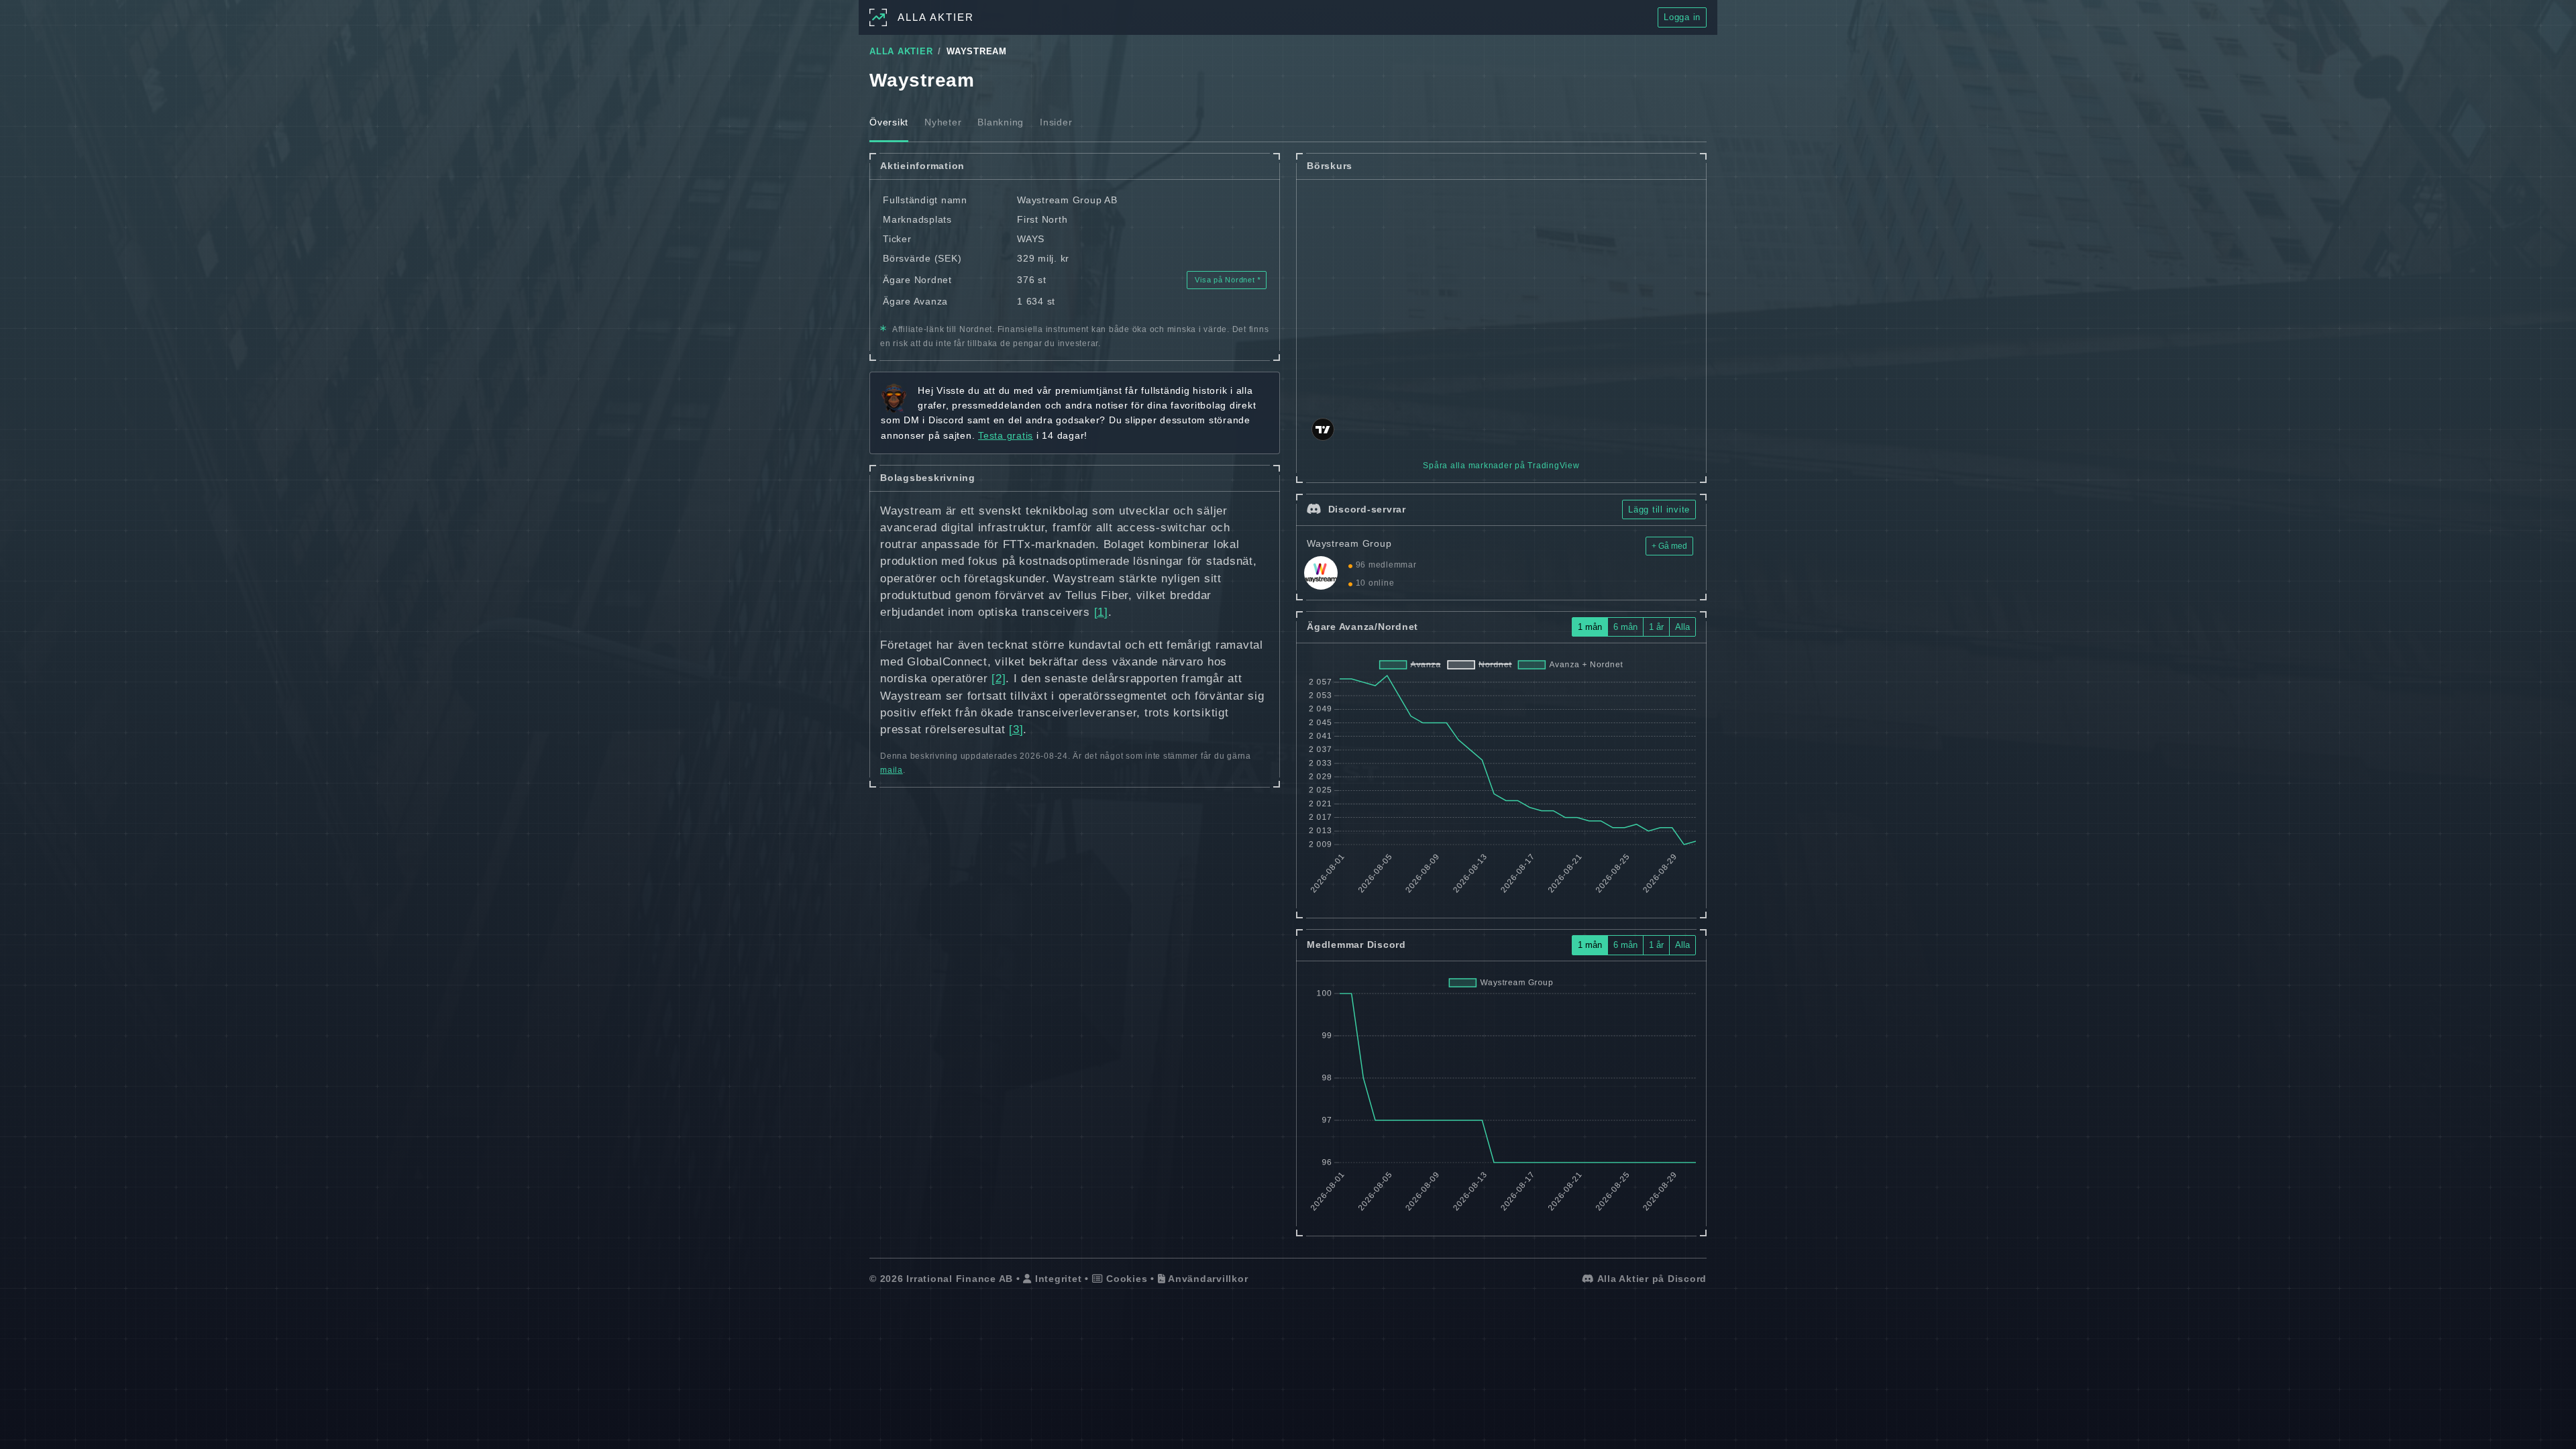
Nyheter (943, 122)
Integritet (1057, 1279)
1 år (1656, 627)
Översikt (889, 122)
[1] (1101, 612)
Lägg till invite (1659, 509)
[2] (999, 679)
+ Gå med (1669, 546)
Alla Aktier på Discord (1651, 1279)
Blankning (1001, 122)
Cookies (1125, 1279)
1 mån (1590, 627)
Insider (1056, 122)
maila (892, 770)
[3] (1016, 730)
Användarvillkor (1206, 1279)
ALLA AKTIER (901, 52)
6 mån (1625, 627)
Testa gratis (1006, 435)
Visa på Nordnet (1225, 280)
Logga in (1682, 17)
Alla (1682, 627)
